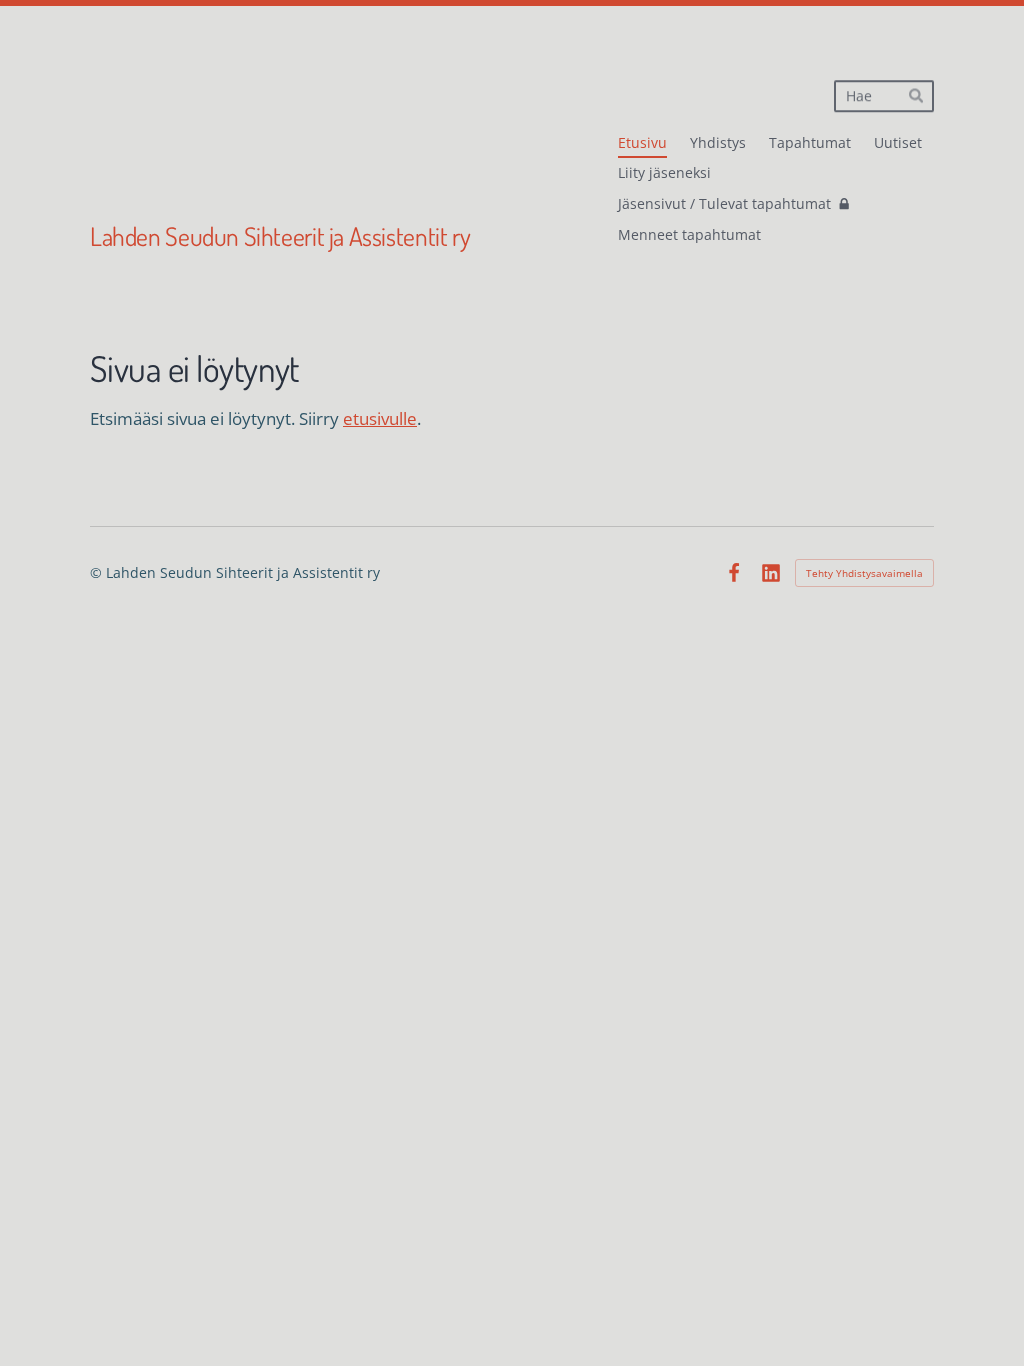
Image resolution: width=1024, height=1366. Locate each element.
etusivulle (380, 418)
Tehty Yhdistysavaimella (864, 573)
